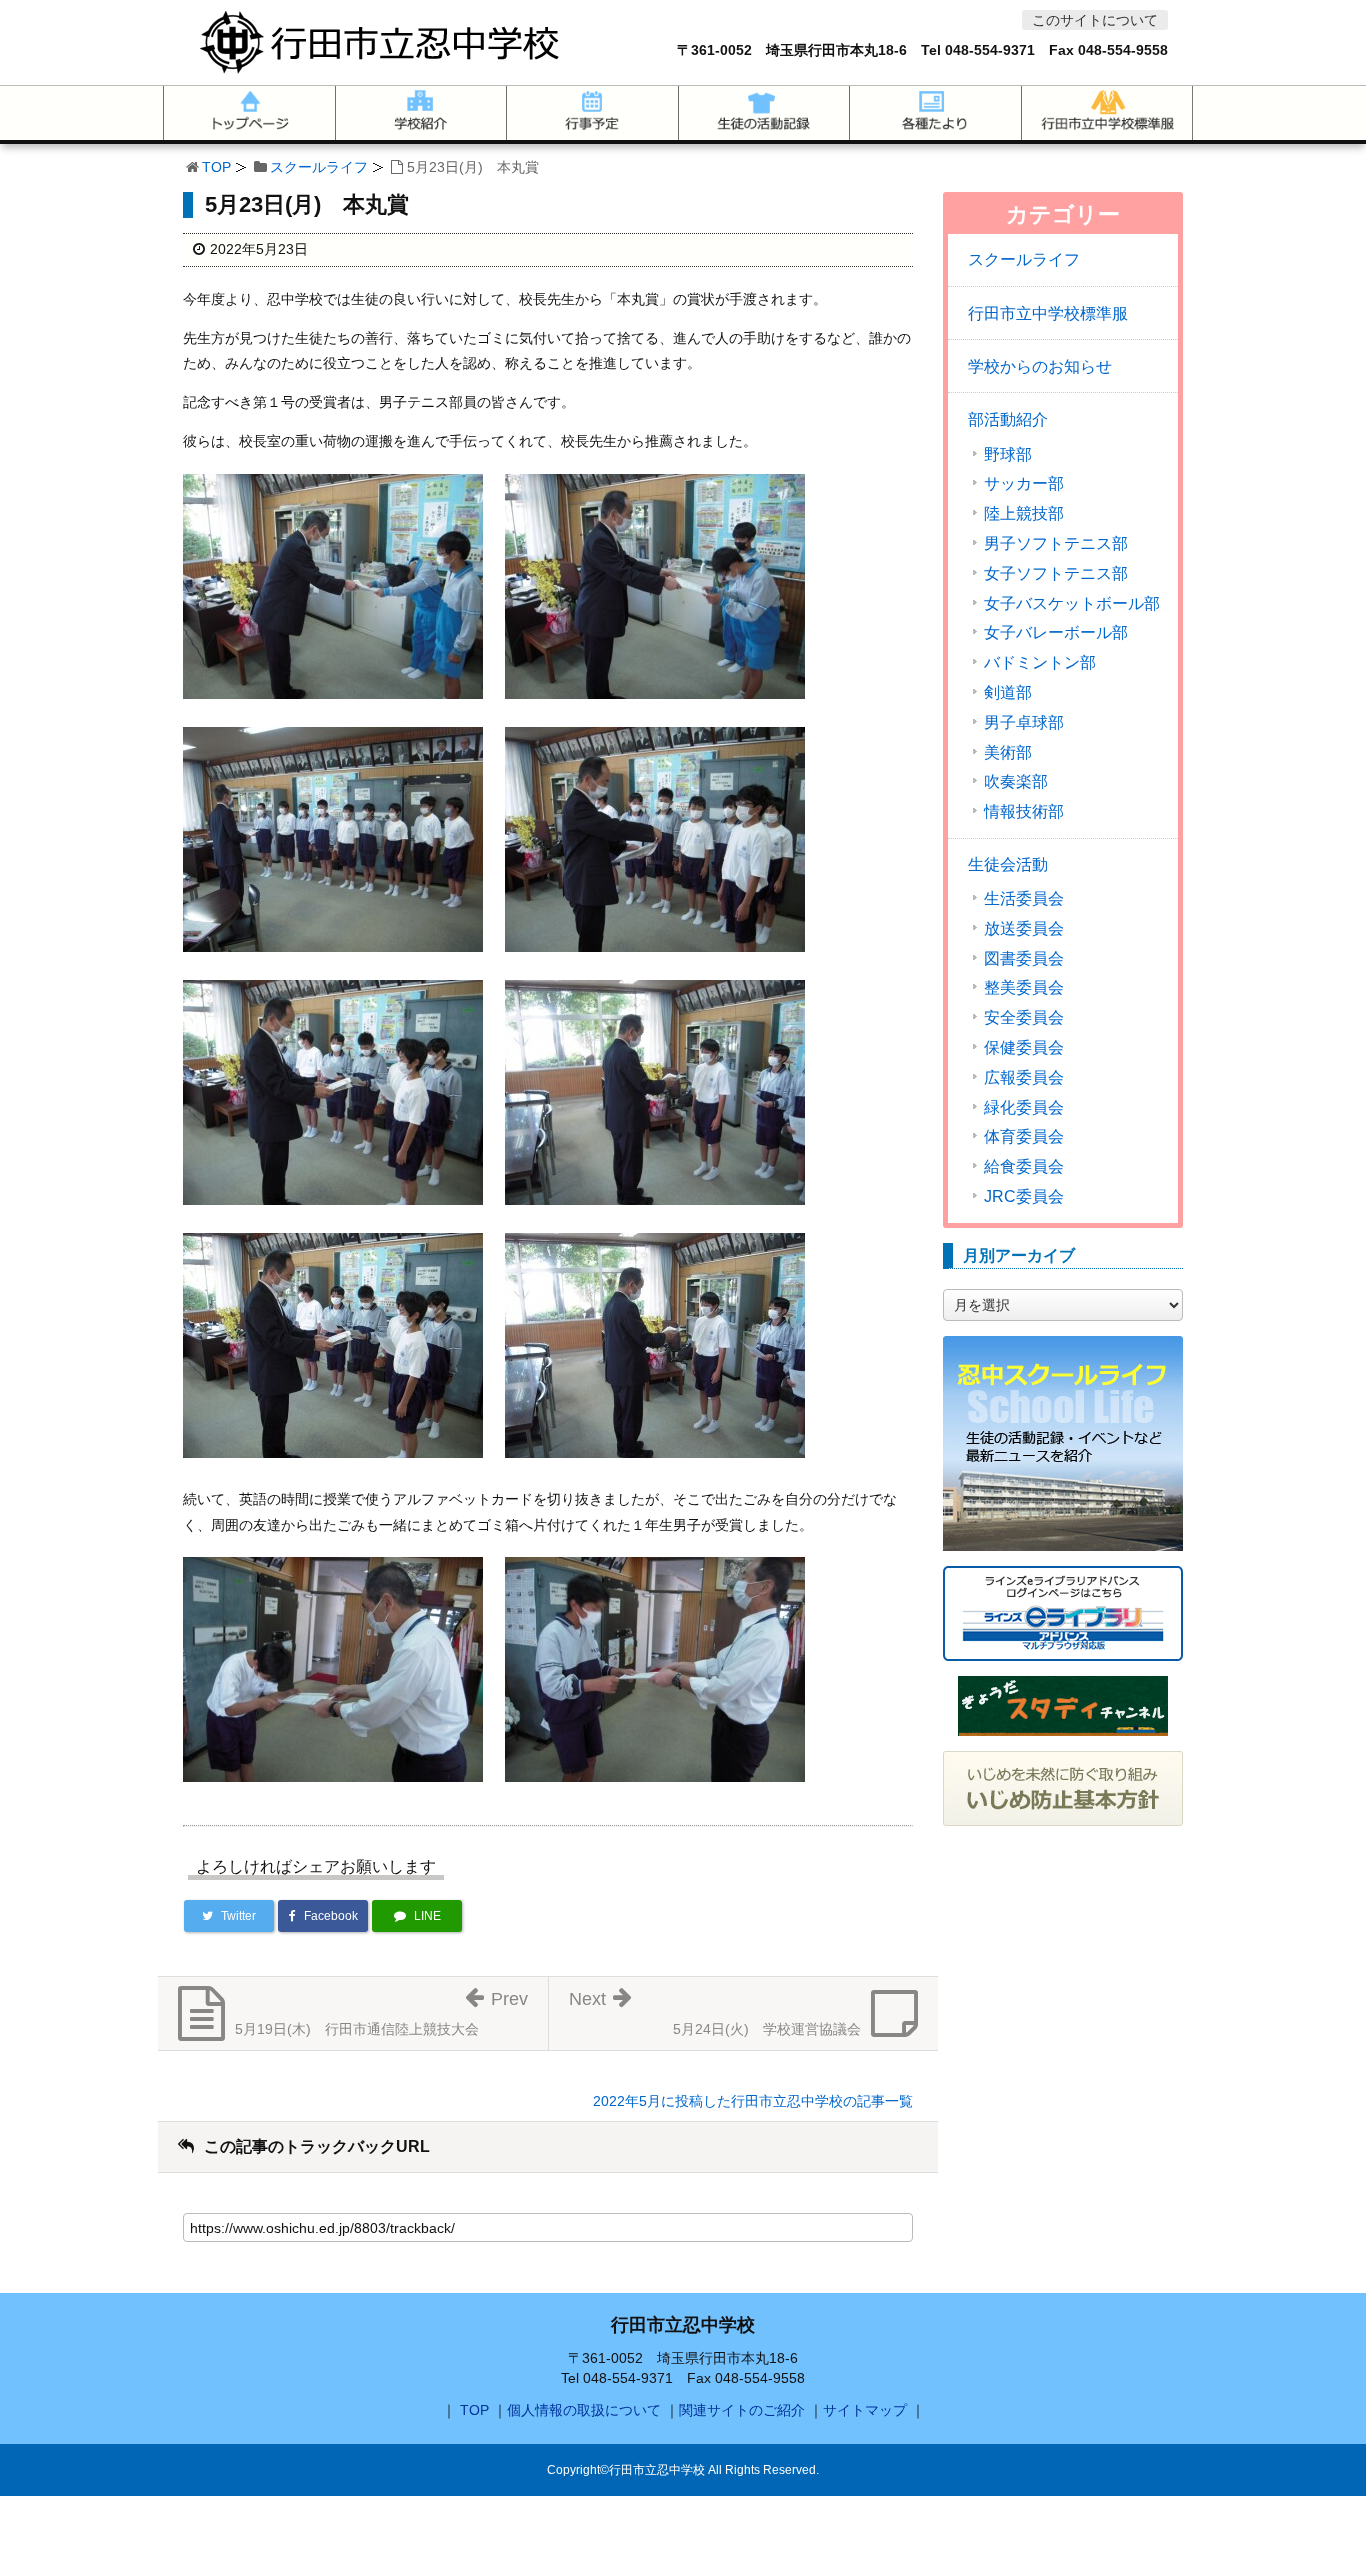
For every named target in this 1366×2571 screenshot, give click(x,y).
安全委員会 (1024, 1018)
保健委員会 (1024, 1048)
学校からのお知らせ (1040, 366)
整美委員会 (1024, 988)
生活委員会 (1024, 899)
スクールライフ (319, 167)
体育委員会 (1024, 1137)
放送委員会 (1024, 929)
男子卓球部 (1024, 723)
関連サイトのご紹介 (742, 2410)
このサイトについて (1095, 20)
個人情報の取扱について (584, 2410)
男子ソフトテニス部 (1056, 544)
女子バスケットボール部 (1072, 604)
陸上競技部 (1024, 514)
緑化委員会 (1024, 1108)
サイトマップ (865, 2410)
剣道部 (1008, 693)
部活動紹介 (1008, 419)
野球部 (1008, 455)
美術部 (1008, 753)
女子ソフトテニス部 (1056, 574)
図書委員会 (1024, 959)
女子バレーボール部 (1056, 633)
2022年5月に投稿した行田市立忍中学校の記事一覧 (753, 2101)
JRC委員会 (1024, 1197)
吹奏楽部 (1016, 782)
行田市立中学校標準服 (1048, 313)
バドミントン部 (1040, 663)
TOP (216, 167)
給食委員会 (1024, 1167)
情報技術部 (1024, 812)
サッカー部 (1024, 484)
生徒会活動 (1008, 864)
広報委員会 (1024, 1078)
